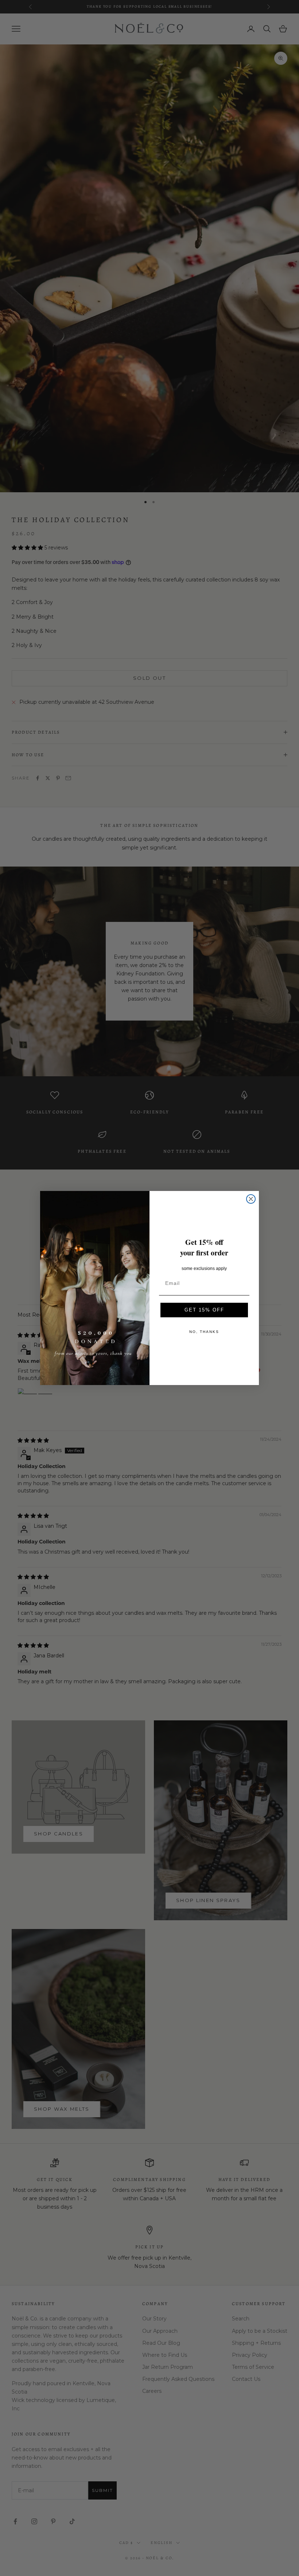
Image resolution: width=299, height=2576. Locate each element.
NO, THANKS (204, 1332)
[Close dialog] (251, 1199)
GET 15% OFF (204, 1310)
